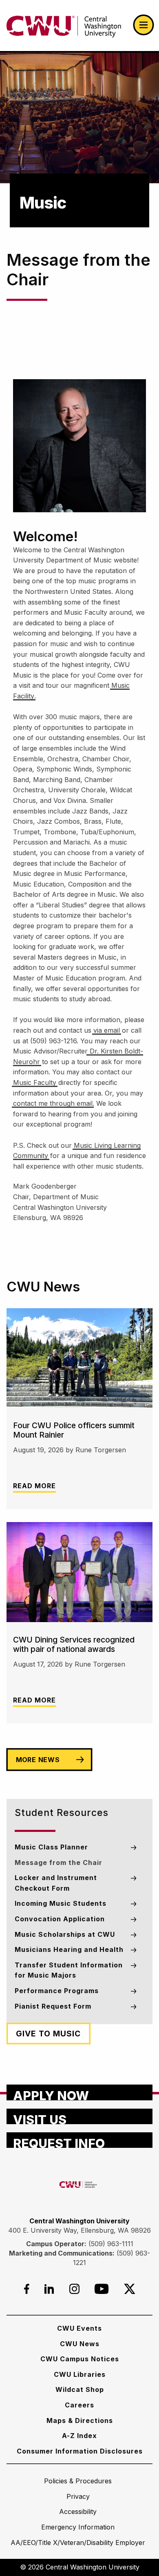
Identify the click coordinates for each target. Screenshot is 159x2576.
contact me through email (53, 1103)
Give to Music (48, 2034)
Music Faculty (35, 1082)
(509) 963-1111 (111, 2244)
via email (107, 1030)
